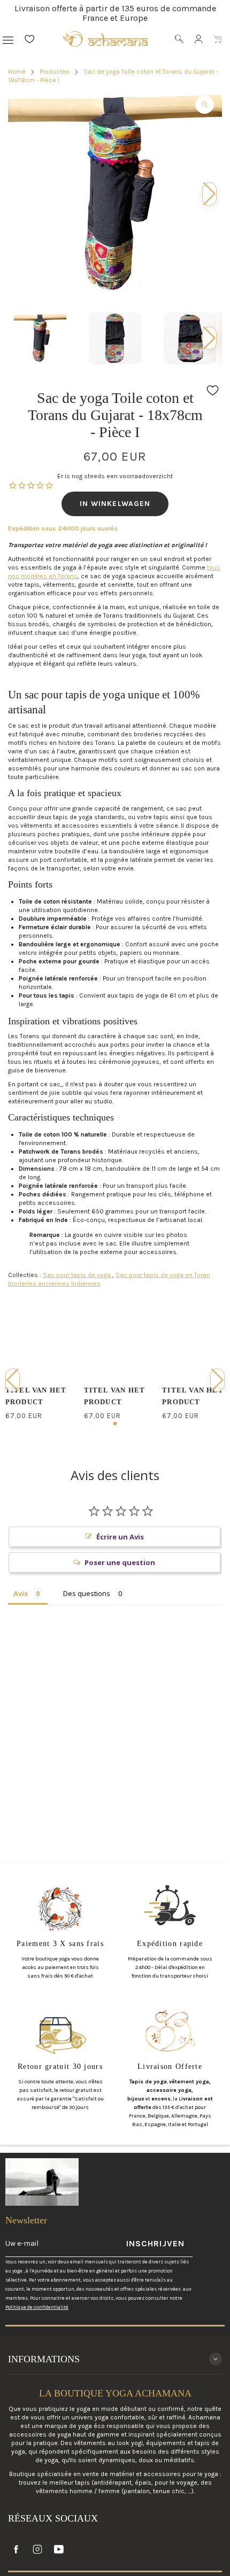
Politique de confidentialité (37, 2307)
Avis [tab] (21, 1593)
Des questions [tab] (87, 1593)
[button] (209, 338)
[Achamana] (105, 39)
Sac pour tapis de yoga (78, 1275)
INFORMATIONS (44, 2359)
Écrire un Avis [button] (120, 1537)
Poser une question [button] (120, 1562)
